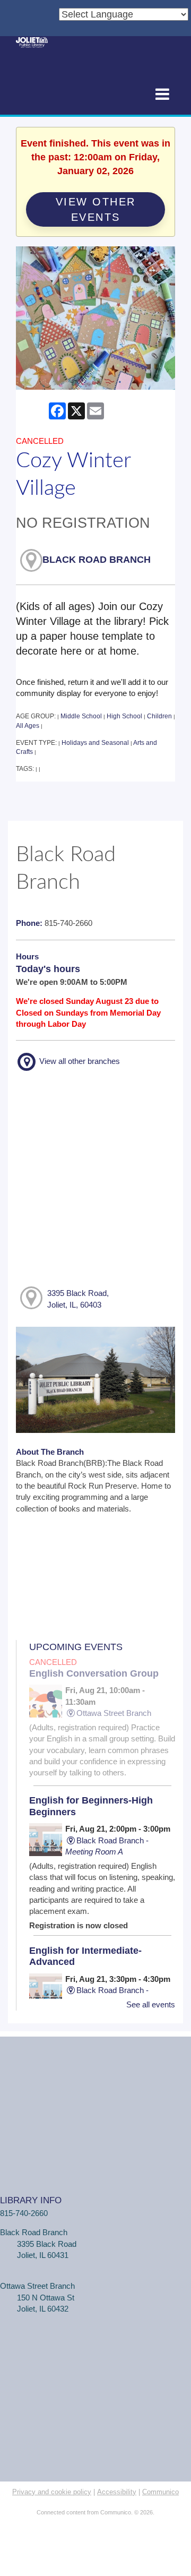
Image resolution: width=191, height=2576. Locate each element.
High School (124, 716)
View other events (96, 209)
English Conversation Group (94, 1673)
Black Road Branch (97, 560)
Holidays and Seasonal (95, 743)
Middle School (81, 716)
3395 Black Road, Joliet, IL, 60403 (78, 1299)
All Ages (28, 726)
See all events (151, 2004)
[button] (162, 95)
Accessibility (117, 2492)
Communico (160, 2492)
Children (159, 716)
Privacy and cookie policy (52, 2492)
